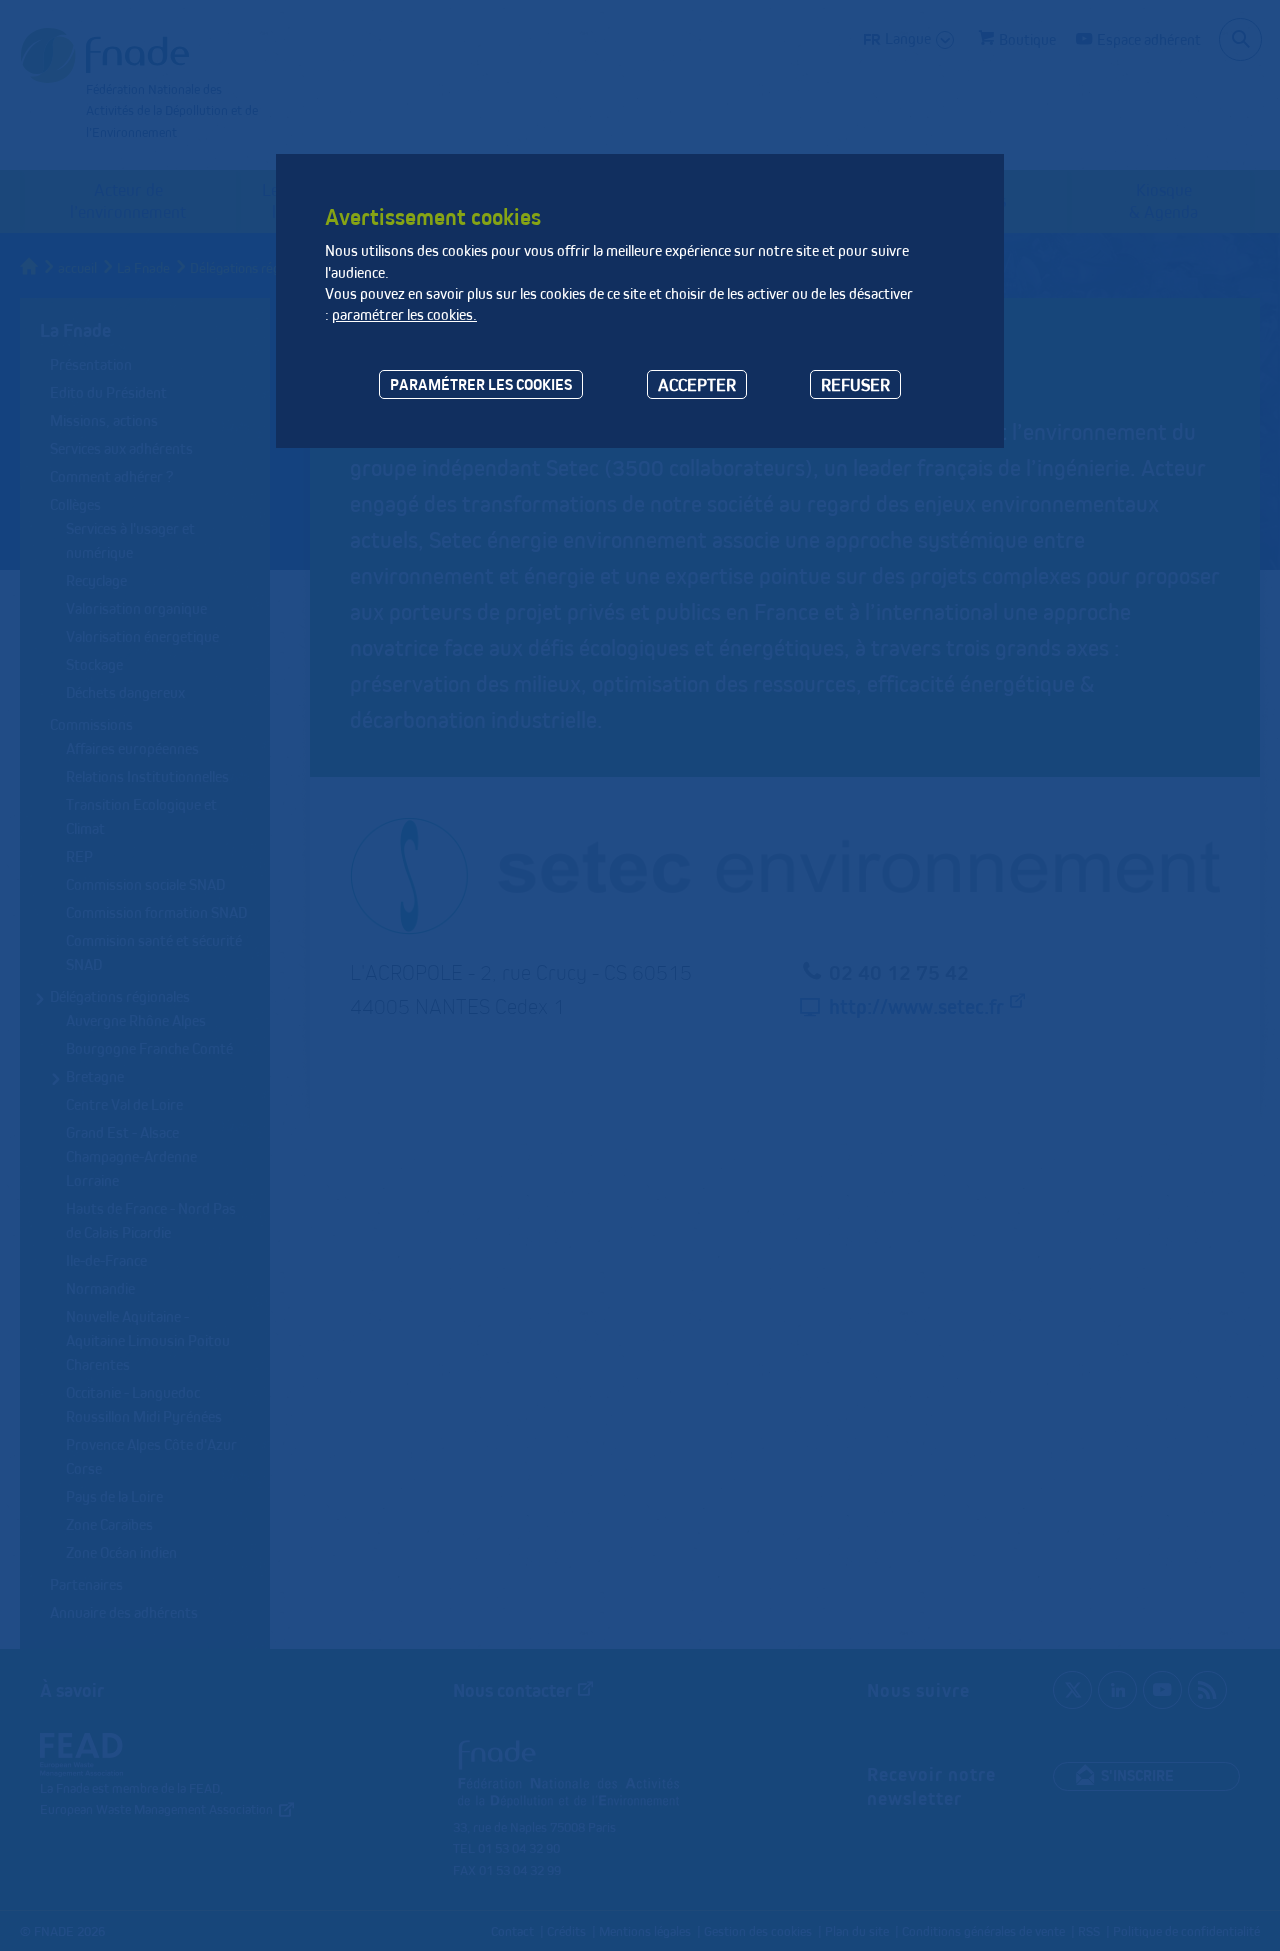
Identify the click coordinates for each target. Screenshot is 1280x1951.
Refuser (855, 384)
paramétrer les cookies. (404, 314)
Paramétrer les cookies (481, 384)
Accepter (697, 384)
